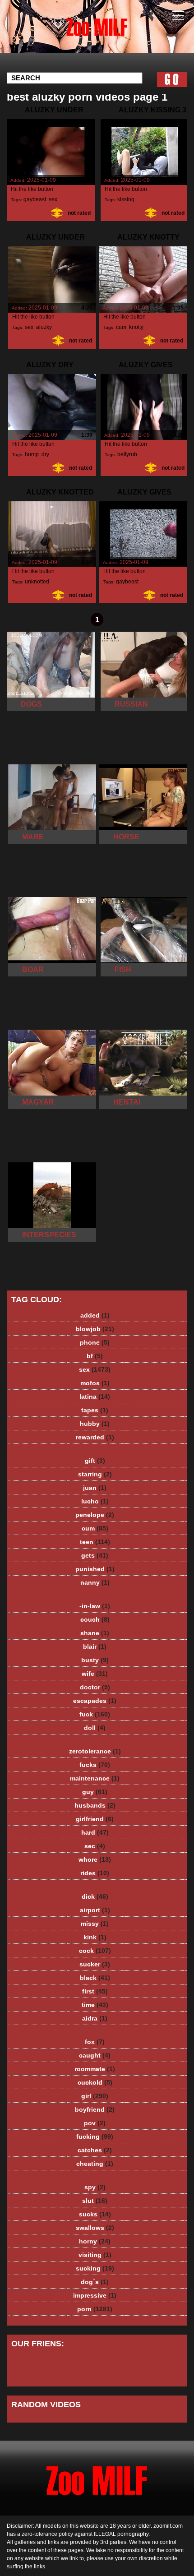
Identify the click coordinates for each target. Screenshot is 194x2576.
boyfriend (95, 2109)
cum (121, 327)
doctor (95, 1687)
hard (95, 1832)
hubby (95, 1424)
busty (95, 1660)
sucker (95, 1964)
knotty (136, 327)
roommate (95, 2069)
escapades (95, 1701)
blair (95, 1646)
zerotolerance (95, 1751)
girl (95, 2096)
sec (95, 1846)
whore (95, 1859)
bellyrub (127, 454)
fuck (95, 1714)
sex (53, 199)
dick (95, 1896)
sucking (95, 2268)
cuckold (95, 2082)
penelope (95, 1515)
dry (45, 454)
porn (95, 2309)
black (95, 1978)
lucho (95, 1501)
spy (95, 2187)
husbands (95, 1805)
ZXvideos (120, 35)
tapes (95, 1410)
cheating (95, 2164)
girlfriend (95, 1819)
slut (95, 2201)
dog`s (95, 2282)
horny (95, 2241)
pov (95, 2123)
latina (95, 1397)
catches (95, 2150)
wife (95, 1674)
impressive (95, 2295)
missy (95, 1924)
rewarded (95, 1437)
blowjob (95, 1329)
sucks (95, 2214)
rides (95, 1873)
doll (95, 1728)
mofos (95, 1383)
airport (95, 1910)
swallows (95, 2228)
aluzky (44, 327)
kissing (126, 199)
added (95, 1315)
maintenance (95, 1778)
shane (95, 1633)
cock (95, 1951)
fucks (95, 1765)
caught (95, 2055)
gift (95, 1461)
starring (95, 1474)
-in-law (95, 1606)
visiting (95, 2255)
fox (95, 2042)
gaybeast (35, 199)
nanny (95, 1582)
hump (32, 454)
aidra (95, 2018)
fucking (95, 2137)
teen (95, 1542)
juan (95, 1488)
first (95, 1991)
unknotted (37, 582)
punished (95, 1569)
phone (95, 1342)
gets (95, 1555)
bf (95, 1356)
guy (95, 1792)
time (95, 2005)
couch (95, 1619)
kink (95, 1937)
